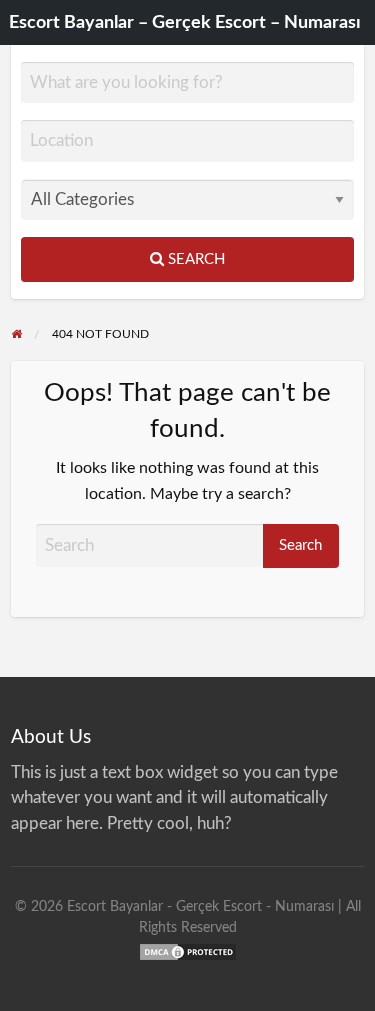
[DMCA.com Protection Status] (188, 950)
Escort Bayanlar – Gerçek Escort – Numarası (185, 22)
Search (194, 259)
